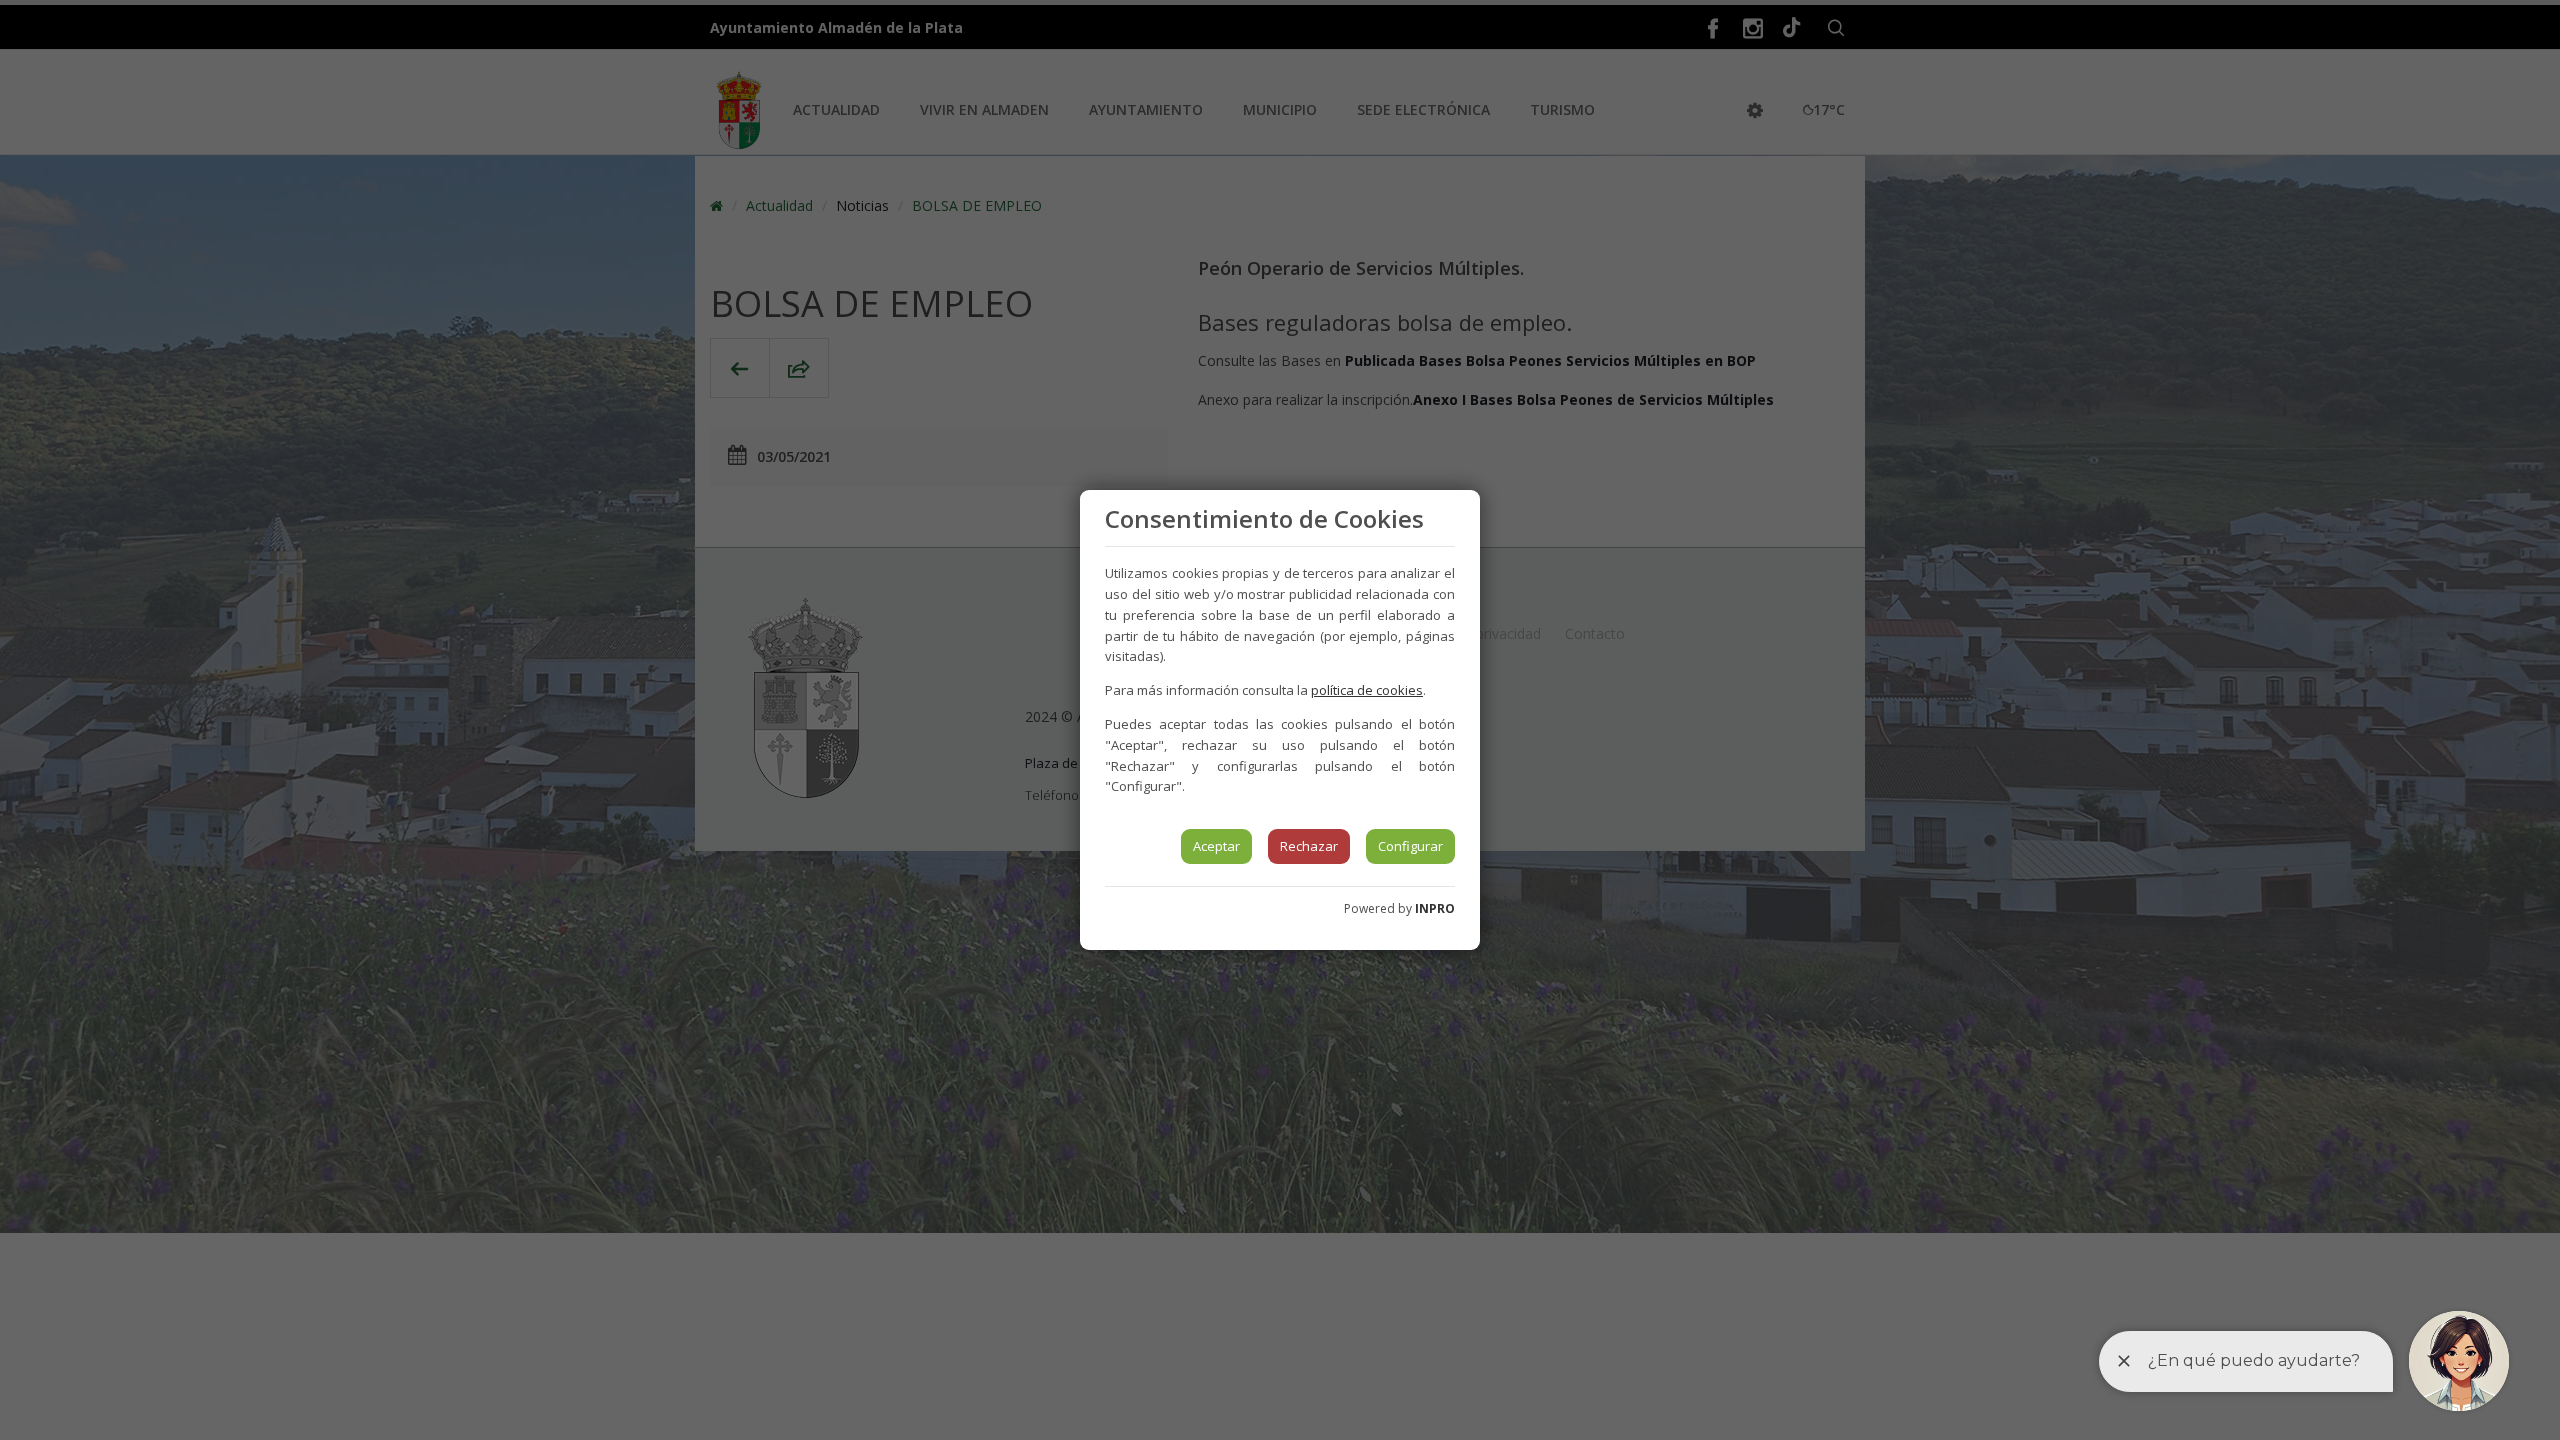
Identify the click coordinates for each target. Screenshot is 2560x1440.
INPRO (1435, 908)
